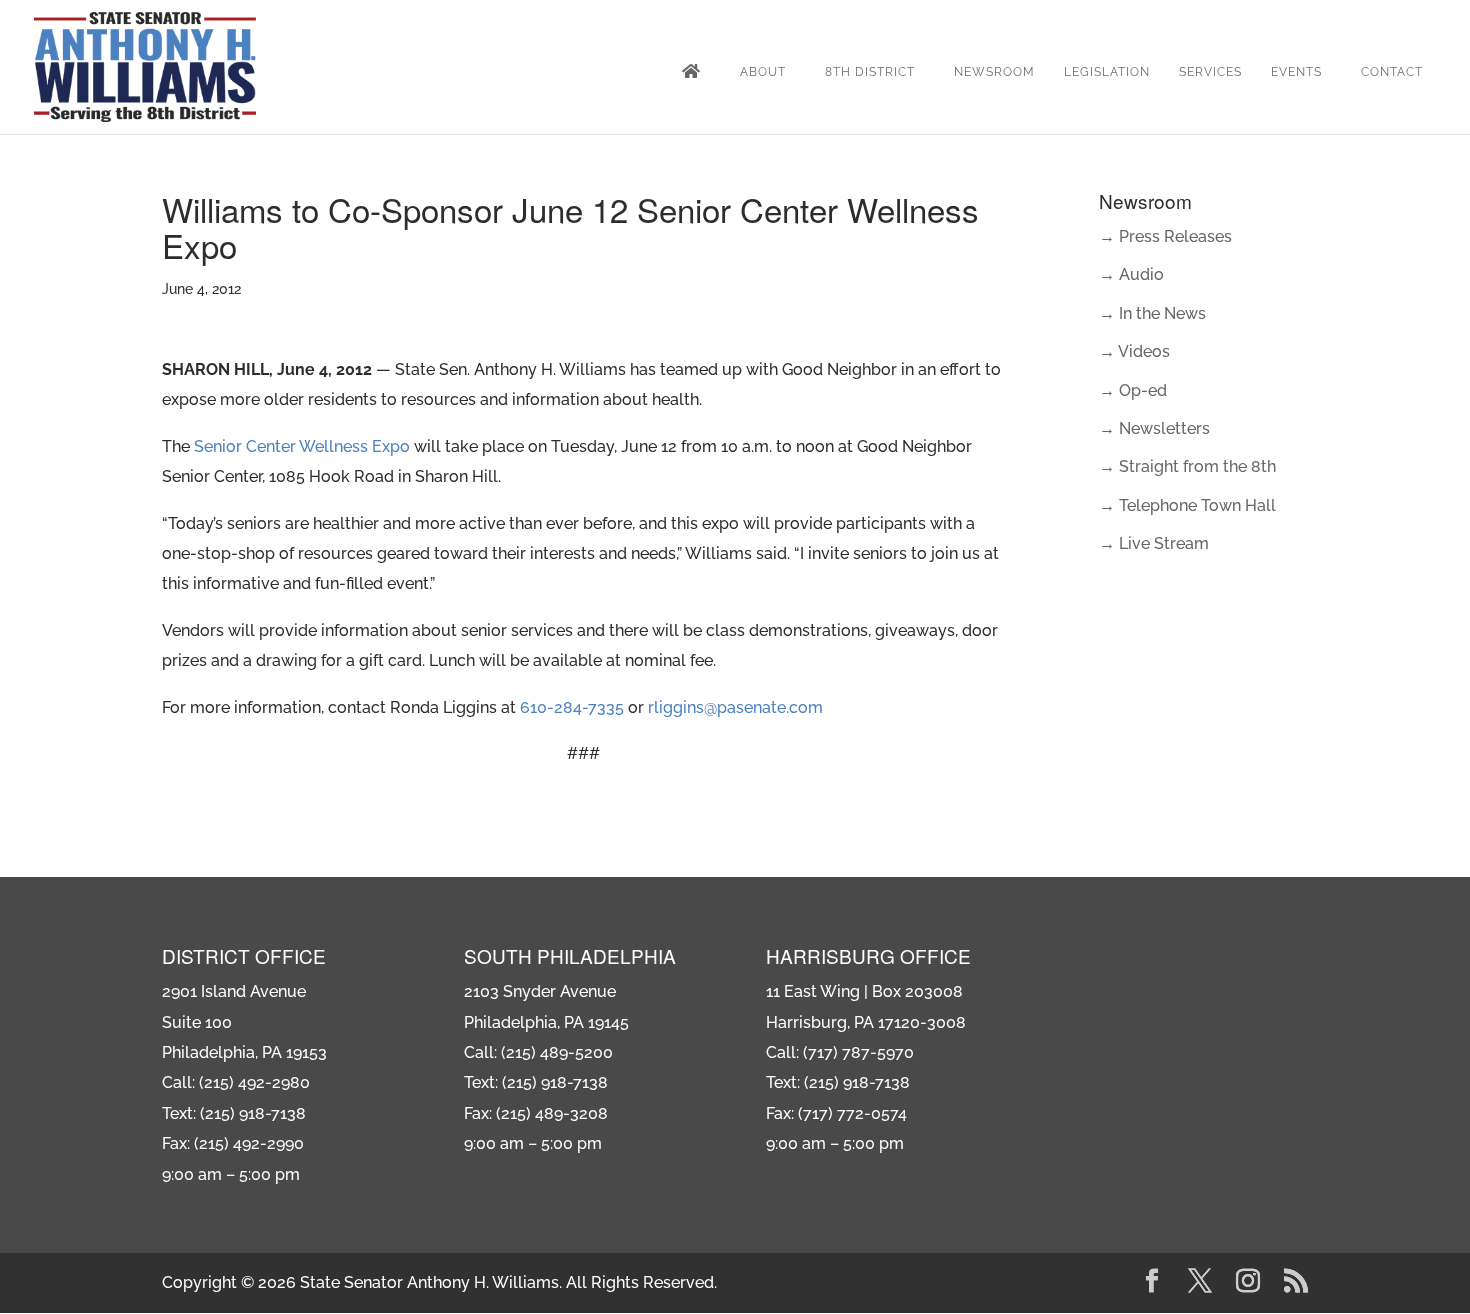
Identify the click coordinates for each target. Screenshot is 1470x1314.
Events (1296, 72)
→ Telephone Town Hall (1187, 505)
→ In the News (1152, 313)
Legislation (1107, 72)
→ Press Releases (1165, 236)
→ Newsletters (1154, 428)
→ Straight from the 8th (1187, 466)
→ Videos (1134, 351)
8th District (870, 72)
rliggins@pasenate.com (735, 707)
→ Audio (1131, 274)
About (763, 72)
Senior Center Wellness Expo (302, 446)
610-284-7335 (572, 707)
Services (1210, 72)
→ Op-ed (1133, 390)
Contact (1392, 72)
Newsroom (994, 72)
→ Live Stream (1154, 543)
